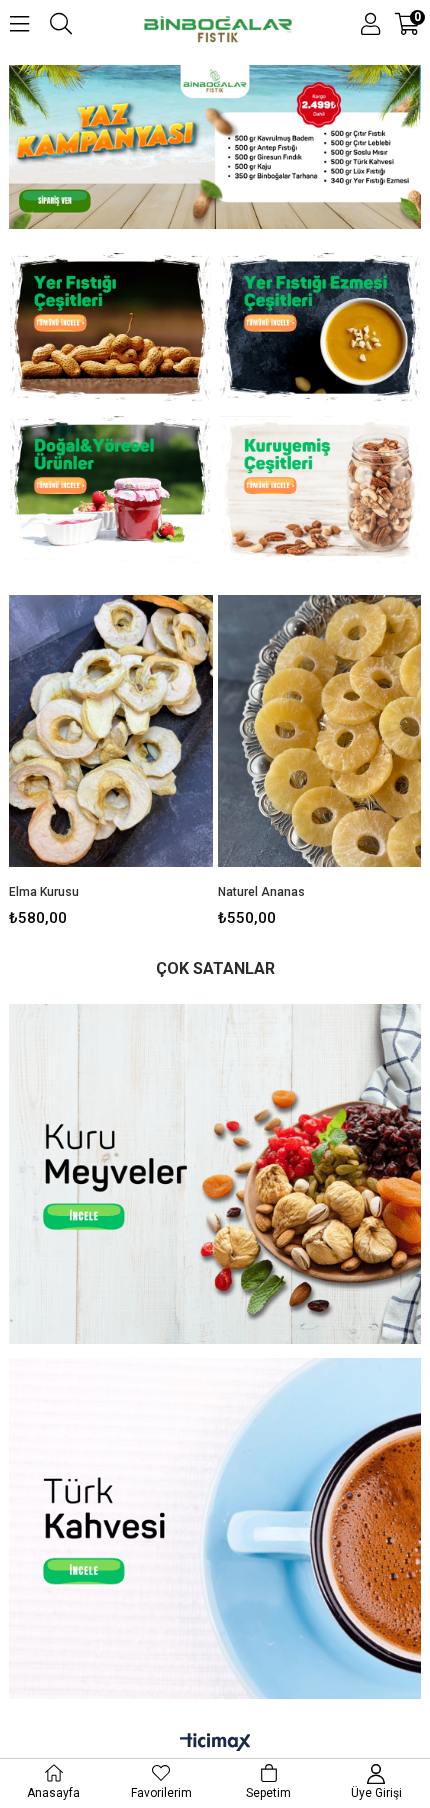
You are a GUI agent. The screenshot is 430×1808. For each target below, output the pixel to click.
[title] (110, 329)
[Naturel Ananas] (320, 731)
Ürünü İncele (154, 756)
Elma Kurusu (44, 892)
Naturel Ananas (261, 892)
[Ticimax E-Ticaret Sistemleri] (215, 1743)
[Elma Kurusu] (111, 731)
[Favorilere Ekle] (110, 756)
